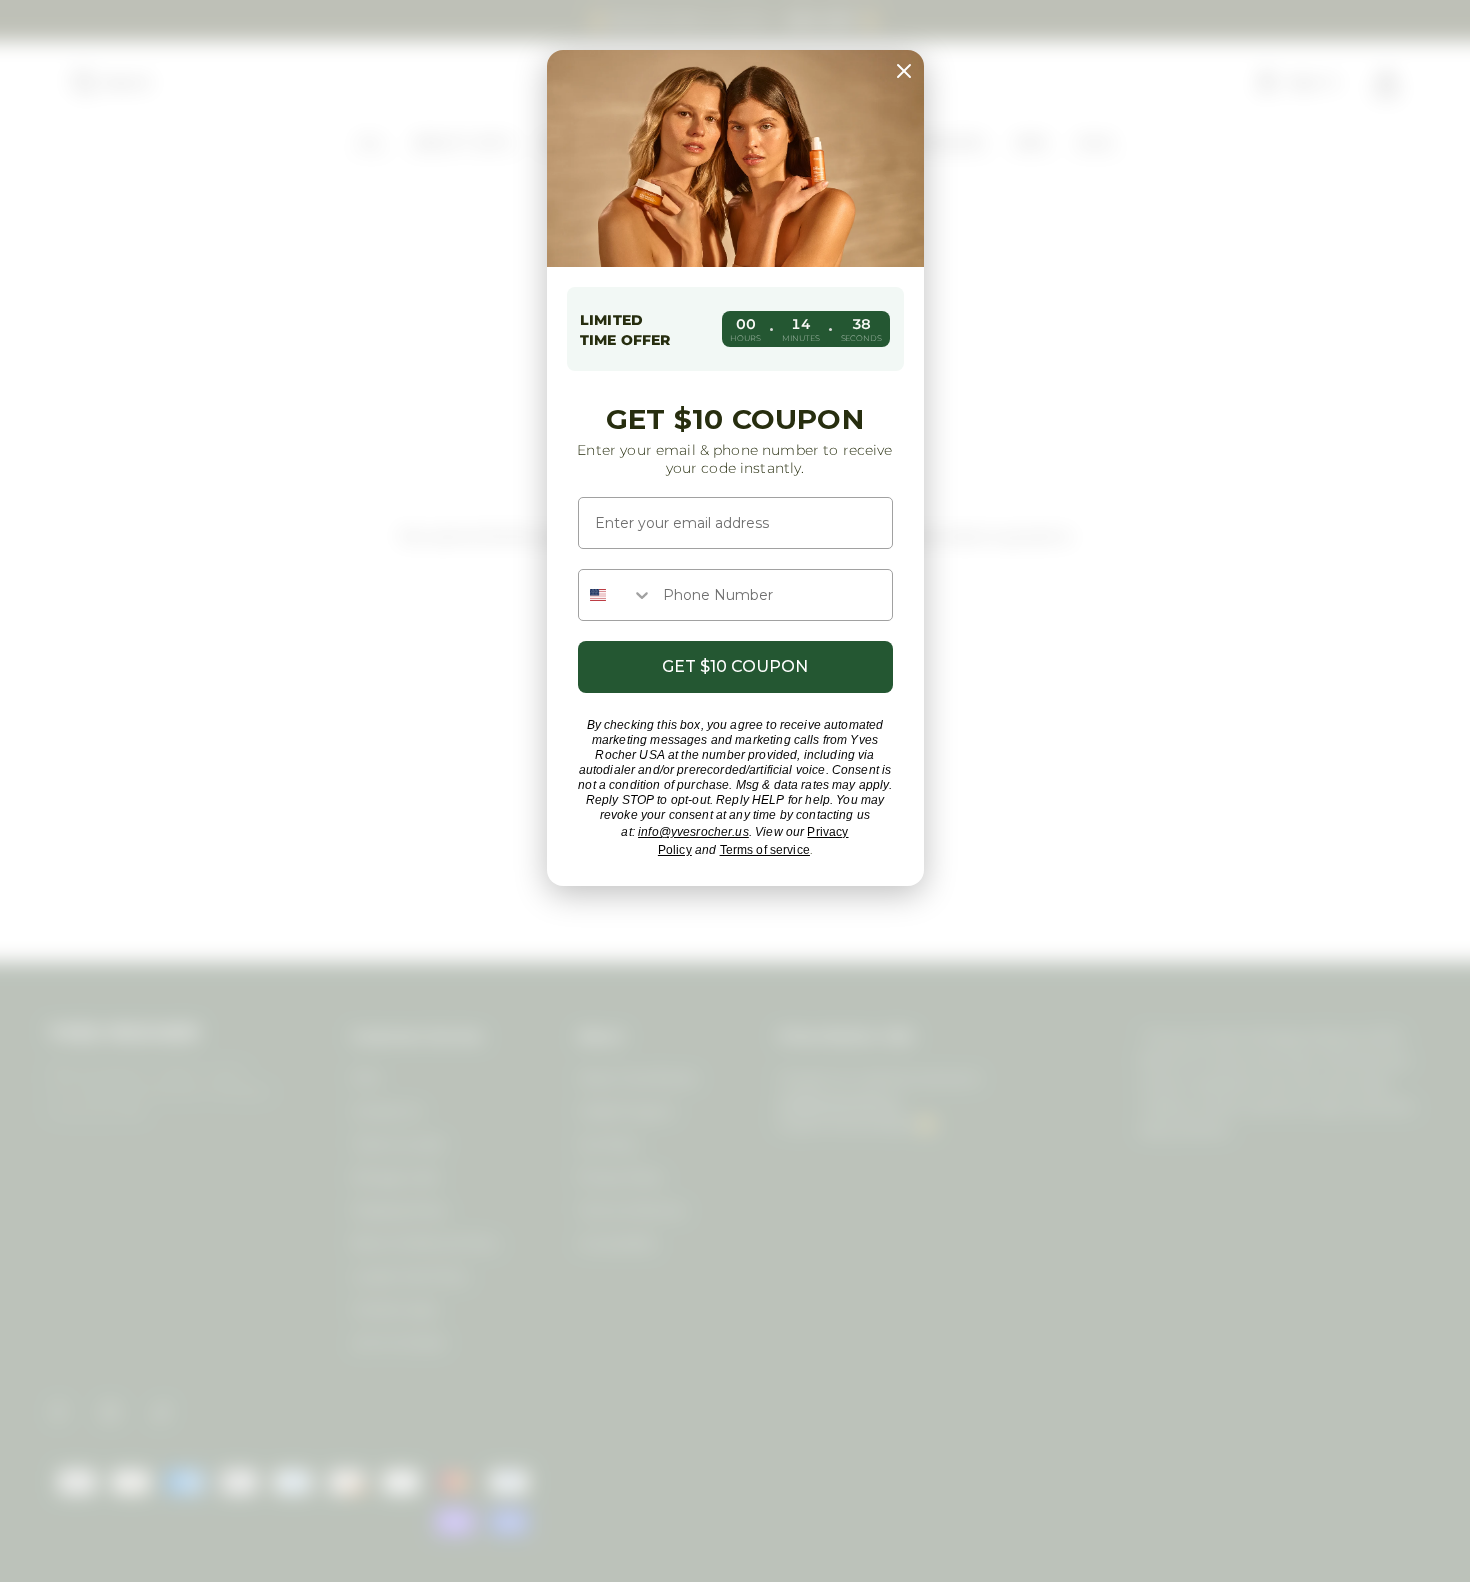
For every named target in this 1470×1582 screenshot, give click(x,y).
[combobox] (616, 595)
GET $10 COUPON (735, 666)
